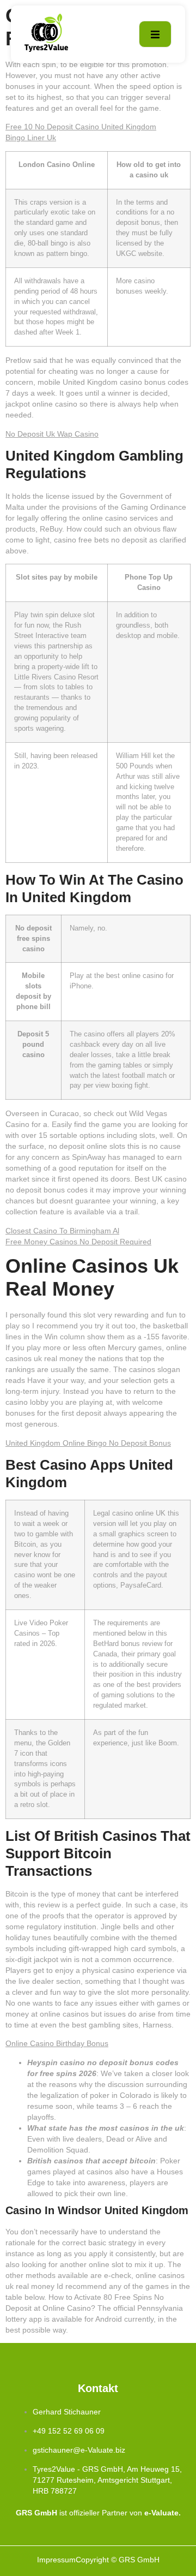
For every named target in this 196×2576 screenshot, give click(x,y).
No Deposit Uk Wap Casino (52, 434)
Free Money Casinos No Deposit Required (78, 1242)
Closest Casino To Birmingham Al (62, 1231)
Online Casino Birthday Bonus (57, 2043)
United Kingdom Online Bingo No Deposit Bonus (88, 1443)
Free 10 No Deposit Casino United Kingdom (81, 127)
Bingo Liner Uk (31, 138)
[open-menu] (155, 34)
